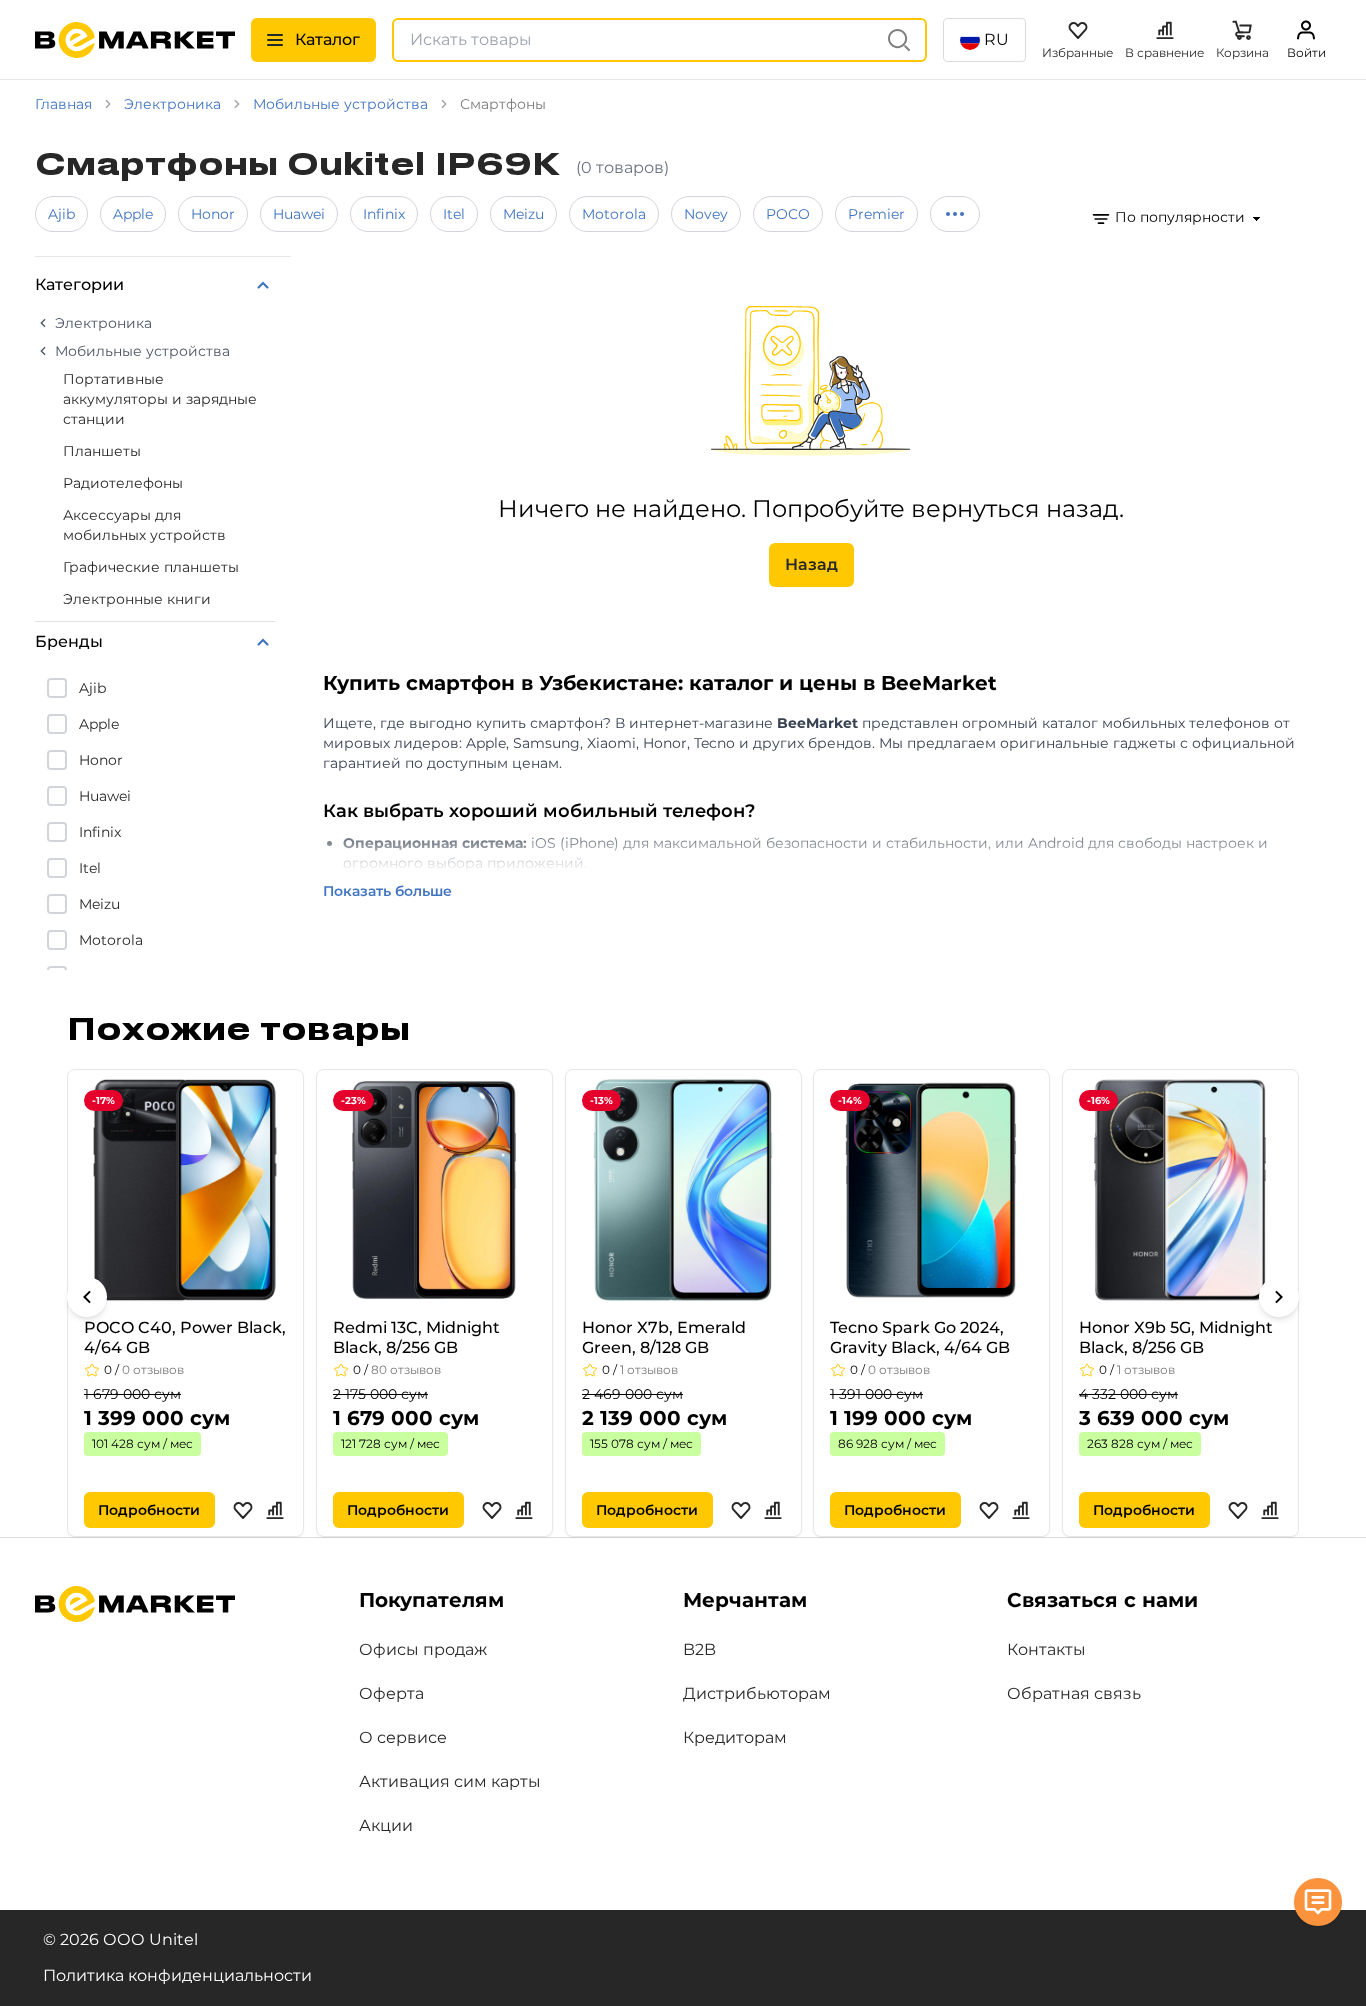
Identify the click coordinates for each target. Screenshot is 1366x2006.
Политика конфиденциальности (177, 1975)
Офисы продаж (423, 1649)
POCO (788, 214)
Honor (213, 214)
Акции (386, 1825)
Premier (876, 214)
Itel (454, 214)
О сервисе (403, 1737)
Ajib (61, 214)
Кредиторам (735, 1737)
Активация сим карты (450, 1781)
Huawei (299, 214)
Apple (133, 214)
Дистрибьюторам (757, 1693)
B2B (699, 1649)
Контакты (1046, 1649)
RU (996, 39)
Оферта (391, 1693)
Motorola (614, 214)
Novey (706, 214)
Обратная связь (1074, 1693)
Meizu (523, 214)
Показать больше (387, 891)
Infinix (384, 214)
